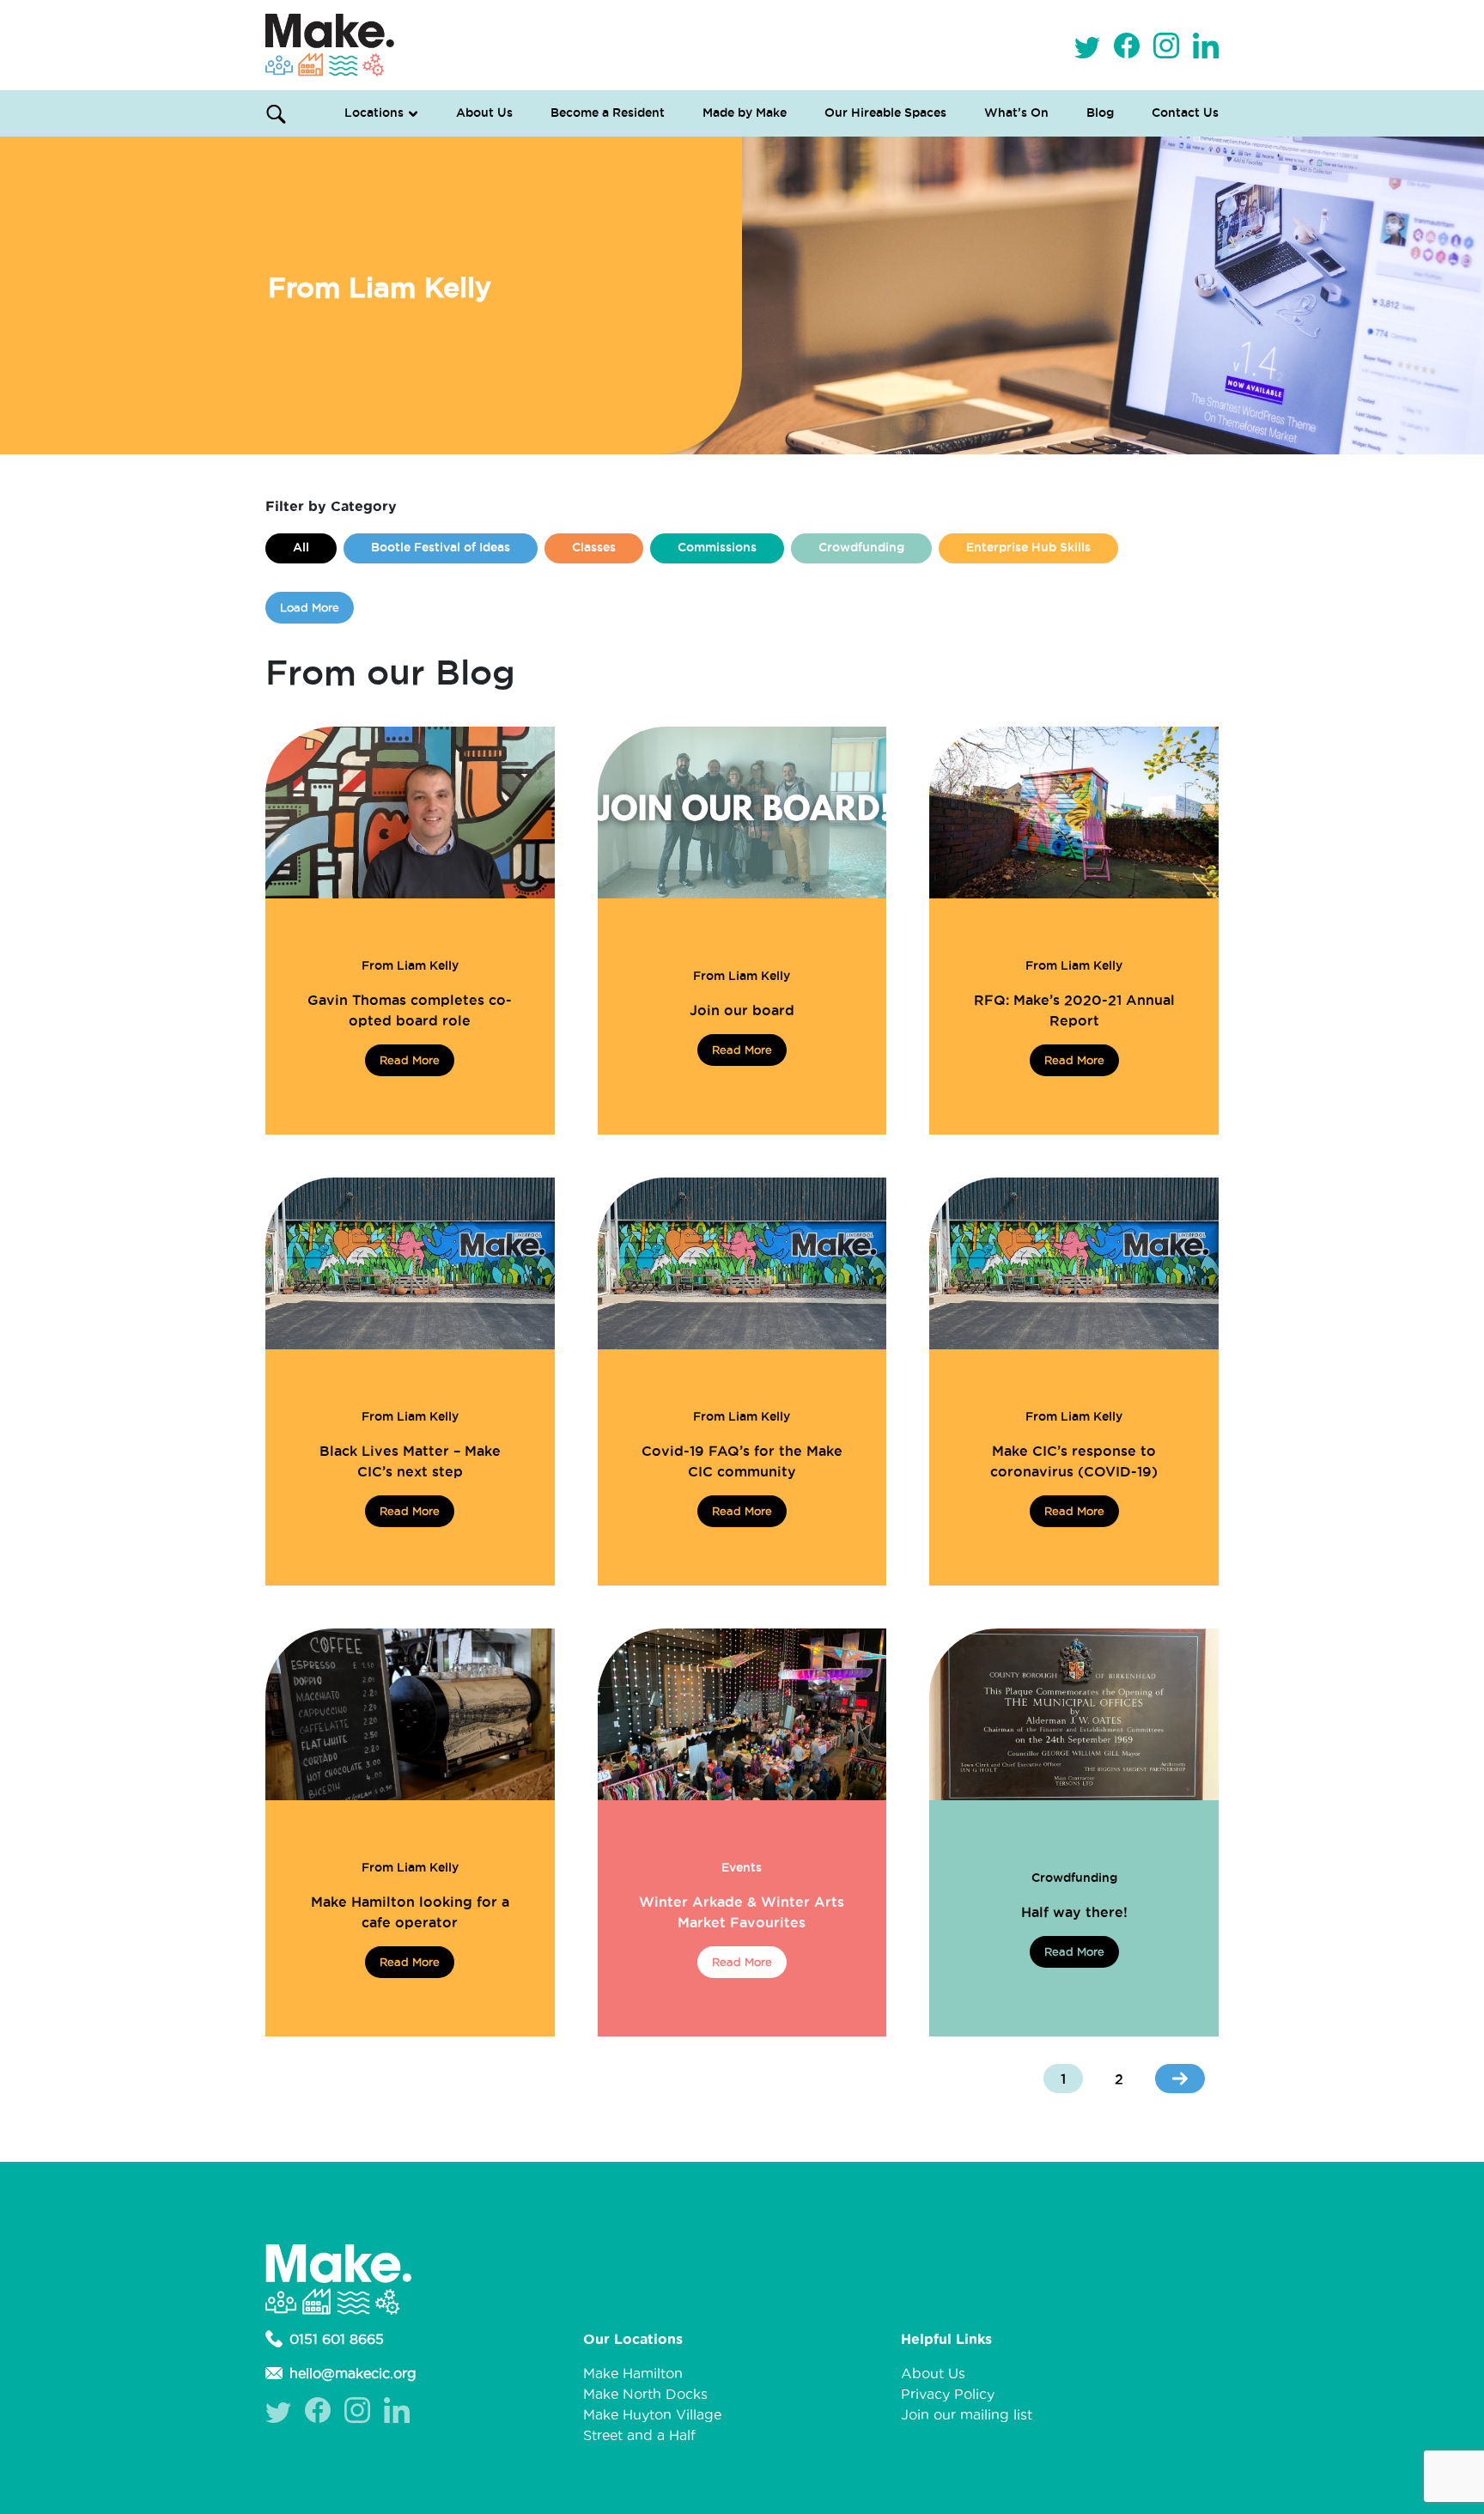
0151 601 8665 (337, 2339)
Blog (1100, 113)
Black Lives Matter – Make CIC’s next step (410, 1461)
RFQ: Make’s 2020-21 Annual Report (1074, 1010)
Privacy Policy (948, 2394)
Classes (594, 547)
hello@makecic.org (353, 2373)
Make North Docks (645, 2394)
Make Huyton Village (652, 2414)
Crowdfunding (861, 547)
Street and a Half (639, 2435)
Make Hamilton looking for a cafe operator (410, 1912)
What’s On (1016, 113)
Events (742, 1867)
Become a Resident (608, 113)
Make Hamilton (633, 2373)
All (301, 547)
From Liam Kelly (410, 965)
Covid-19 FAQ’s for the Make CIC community (742, 1461)
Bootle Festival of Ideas (441, 547)
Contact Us (1185, 113)
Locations (374, 113)
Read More (410, 1060)
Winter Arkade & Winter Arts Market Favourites (742, 1912)
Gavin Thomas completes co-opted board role (410, 1010)
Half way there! (1074, 1912)
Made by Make (745, 113)
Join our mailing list (967, 2414)
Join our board (742, 1010)
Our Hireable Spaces (885, 113)
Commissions (717, 547)
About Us (484, 113)
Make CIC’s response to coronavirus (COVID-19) (1074, 1461)
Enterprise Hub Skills (1028, 547)
